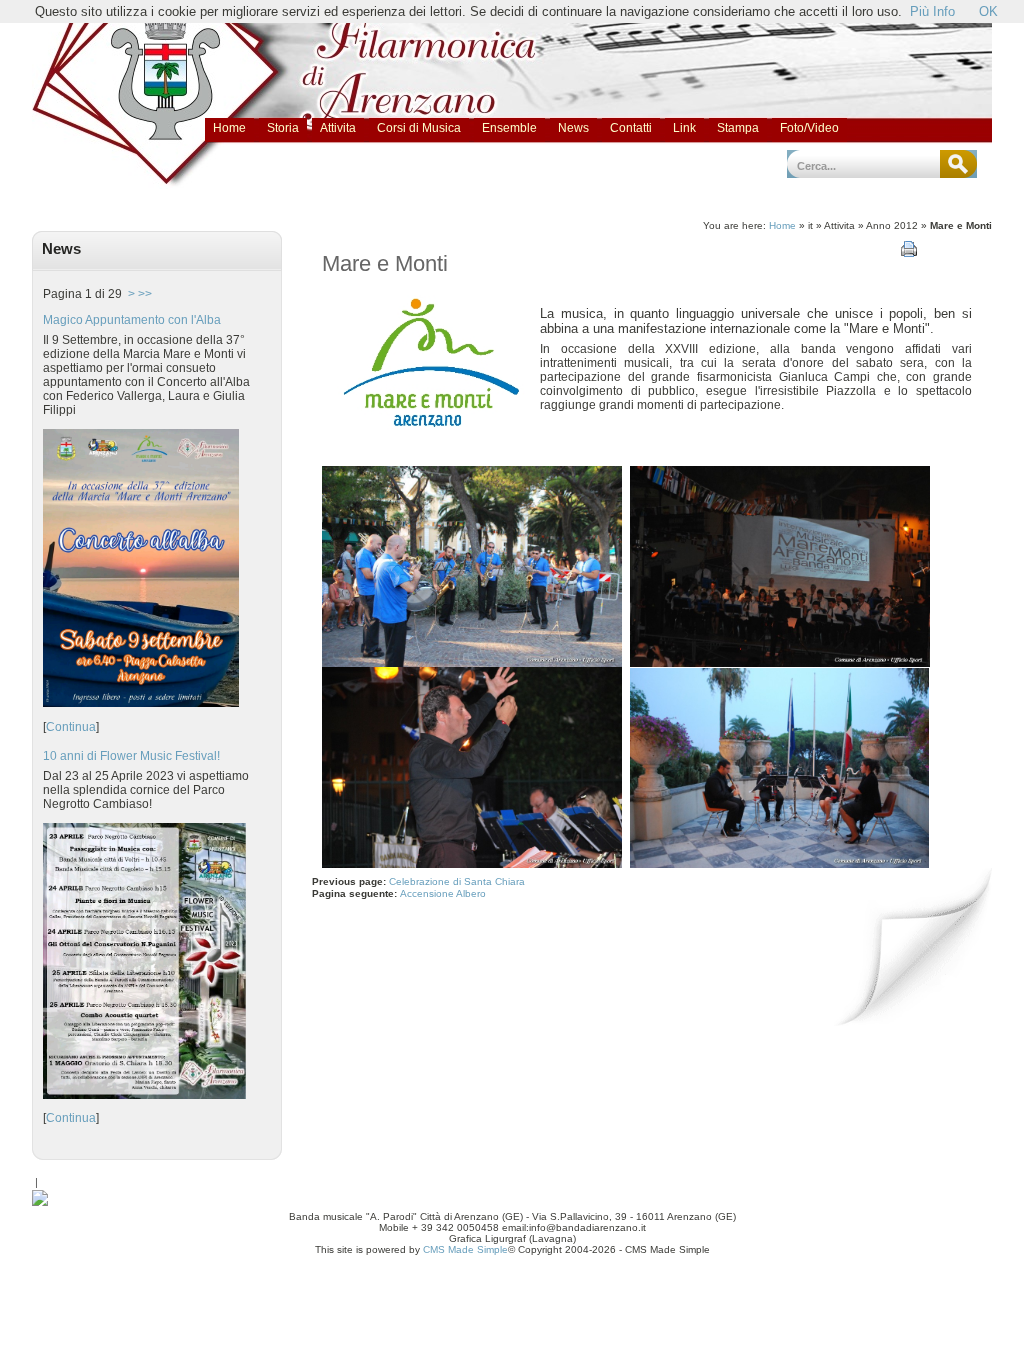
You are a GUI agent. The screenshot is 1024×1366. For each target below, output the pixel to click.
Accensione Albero (444, 893)
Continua (71, 727)
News (573, 128)
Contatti (631, 128)
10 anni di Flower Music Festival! (131, 756)
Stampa (738, 128)
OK (988, 11)
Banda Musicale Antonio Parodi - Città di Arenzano (139, 37)
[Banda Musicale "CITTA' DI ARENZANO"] (40, 1202)
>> (145, 294)
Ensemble (509, 128)
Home (229, 128)
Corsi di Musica (419, 128)
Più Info (932, 11)
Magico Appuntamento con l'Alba (132, 320)
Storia (283, 128)
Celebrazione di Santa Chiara (457, 881)
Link (684, 128)
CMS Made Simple (465, 1249)
